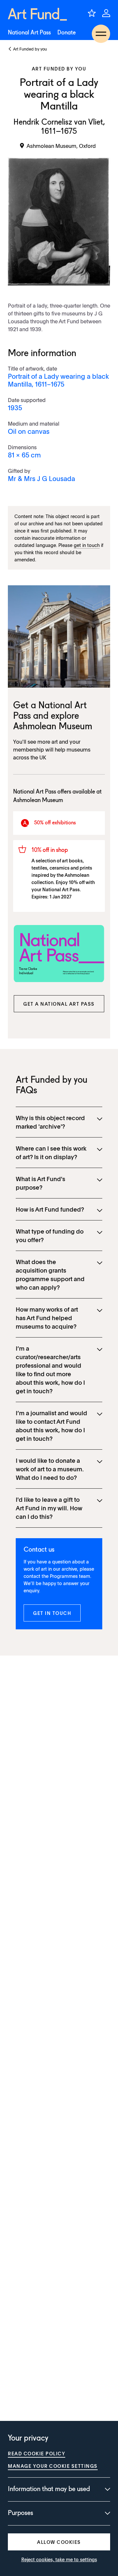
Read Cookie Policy (37, 2453)
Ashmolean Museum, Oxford (61, 146)
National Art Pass (29, 33)
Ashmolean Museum (53, 727)
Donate (67, 33)
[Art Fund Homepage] (37, 14)
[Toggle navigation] (101, 34)
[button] (59, 1004)
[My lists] (92, 13)
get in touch (87, 545)
